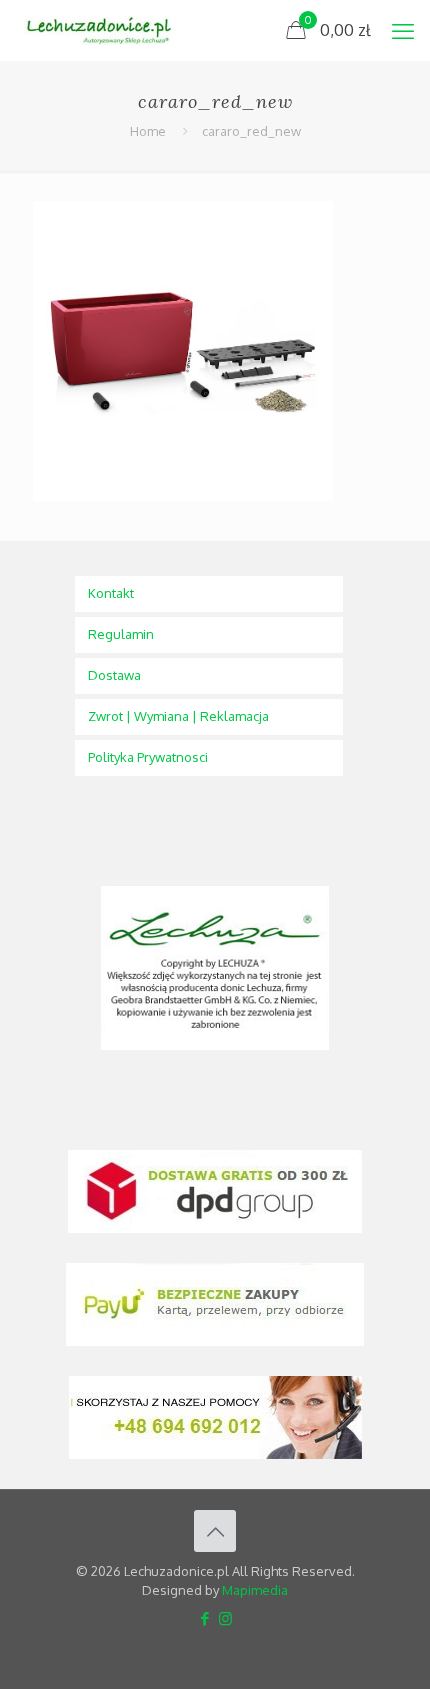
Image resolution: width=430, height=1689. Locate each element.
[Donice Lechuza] (105, 30)
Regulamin (121, 634)
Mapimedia (255, 1590)
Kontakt (111, 593)
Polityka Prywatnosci (148, 757)
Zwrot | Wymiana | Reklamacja (178, 716)
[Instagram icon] (225, 1618)
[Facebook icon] (204, 1618)
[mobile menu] (403, 30)
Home (148, 131)
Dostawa (114, 675)
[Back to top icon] (215, 1531)
